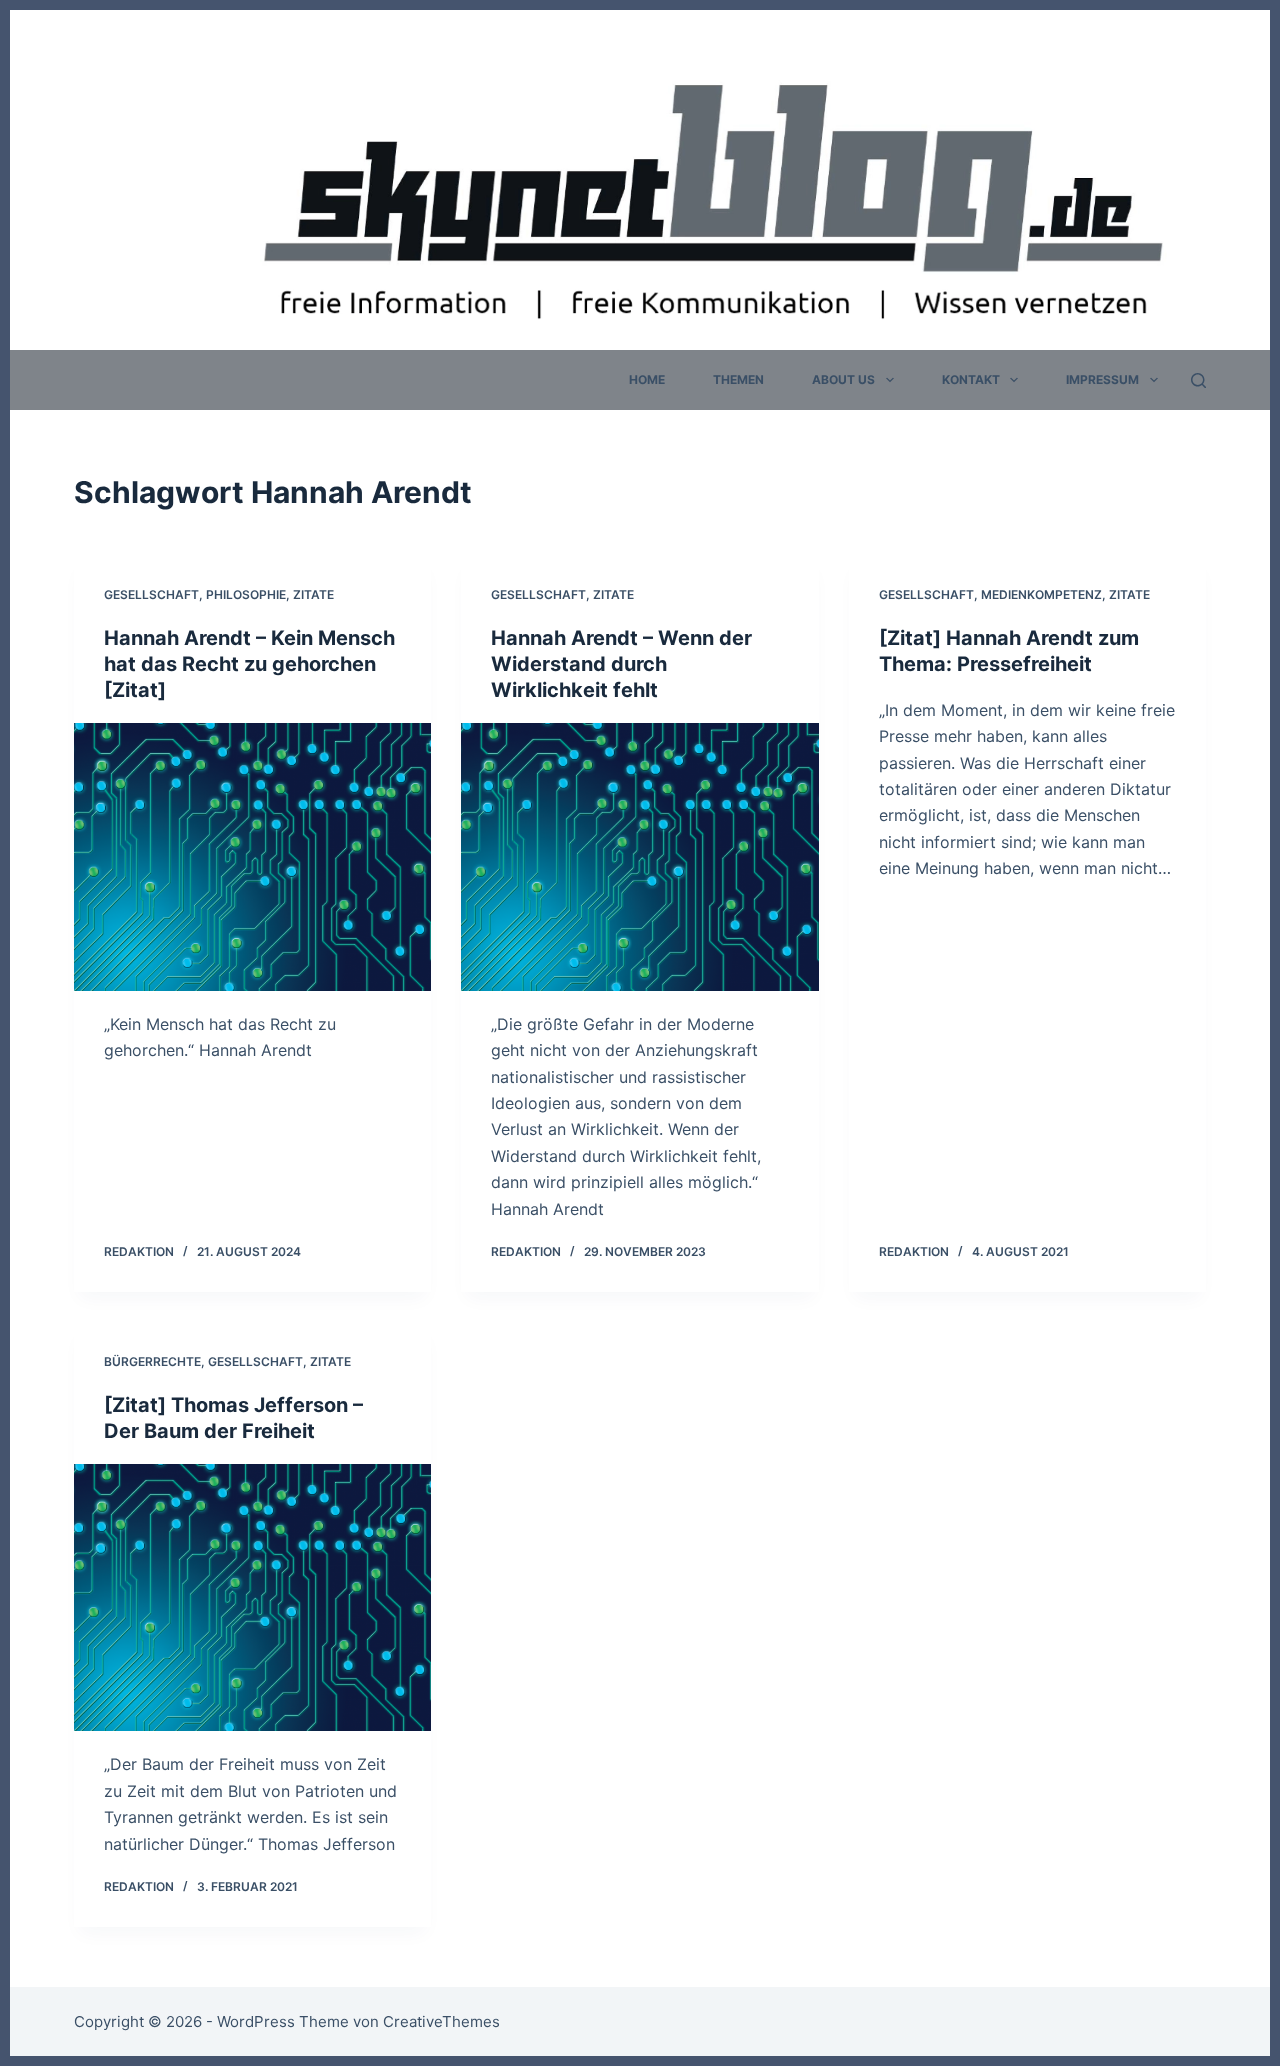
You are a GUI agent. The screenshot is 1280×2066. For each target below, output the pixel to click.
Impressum (1102, 379)
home (647, 379)
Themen (738, 379)
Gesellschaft (151, 594)
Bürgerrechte (152, 1361)
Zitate (313, 594)
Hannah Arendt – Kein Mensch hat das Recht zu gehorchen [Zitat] (249, 664)
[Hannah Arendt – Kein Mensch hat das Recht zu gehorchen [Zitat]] (252, 857)
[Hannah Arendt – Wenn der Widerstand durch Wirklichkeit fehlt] (639, 857)
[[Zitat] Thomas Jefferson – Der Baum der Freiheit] (252, 1598)
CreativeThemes (441, 2021)
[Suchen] (1198, 380)
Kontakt (971, 379)
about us (843, 379)
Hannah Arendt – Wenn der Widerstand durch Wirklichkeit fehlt (621, 664)
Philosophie (246, 594)
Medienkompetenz (1041, 594)
